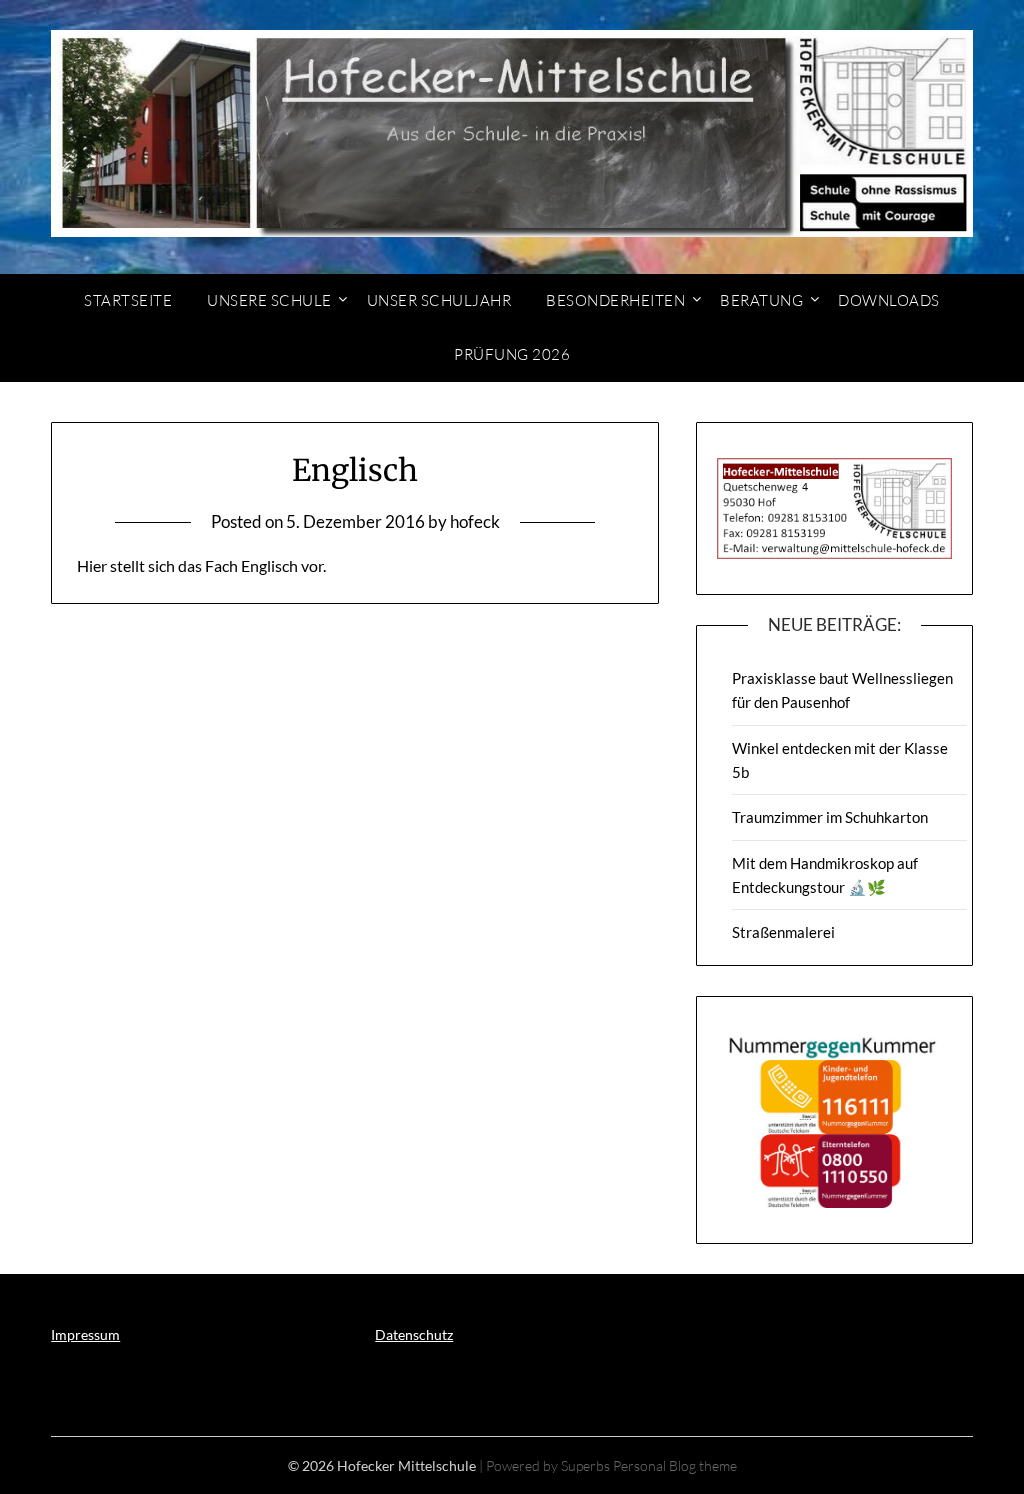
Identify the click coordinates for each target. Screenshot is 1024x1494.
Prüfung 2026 (512, 354)
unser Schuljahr (439, 300)
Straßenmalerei (783, 932)
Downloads (889, 300)
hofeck (475, 521)
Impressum (85, 1334)
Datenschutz (414, 1334)
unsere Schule (269, 300)
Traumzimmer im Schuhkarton (830, 817)
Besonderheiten (615, 300)
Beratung (761, 300)
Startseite (128, 300)
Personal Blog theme (675, 1465)
